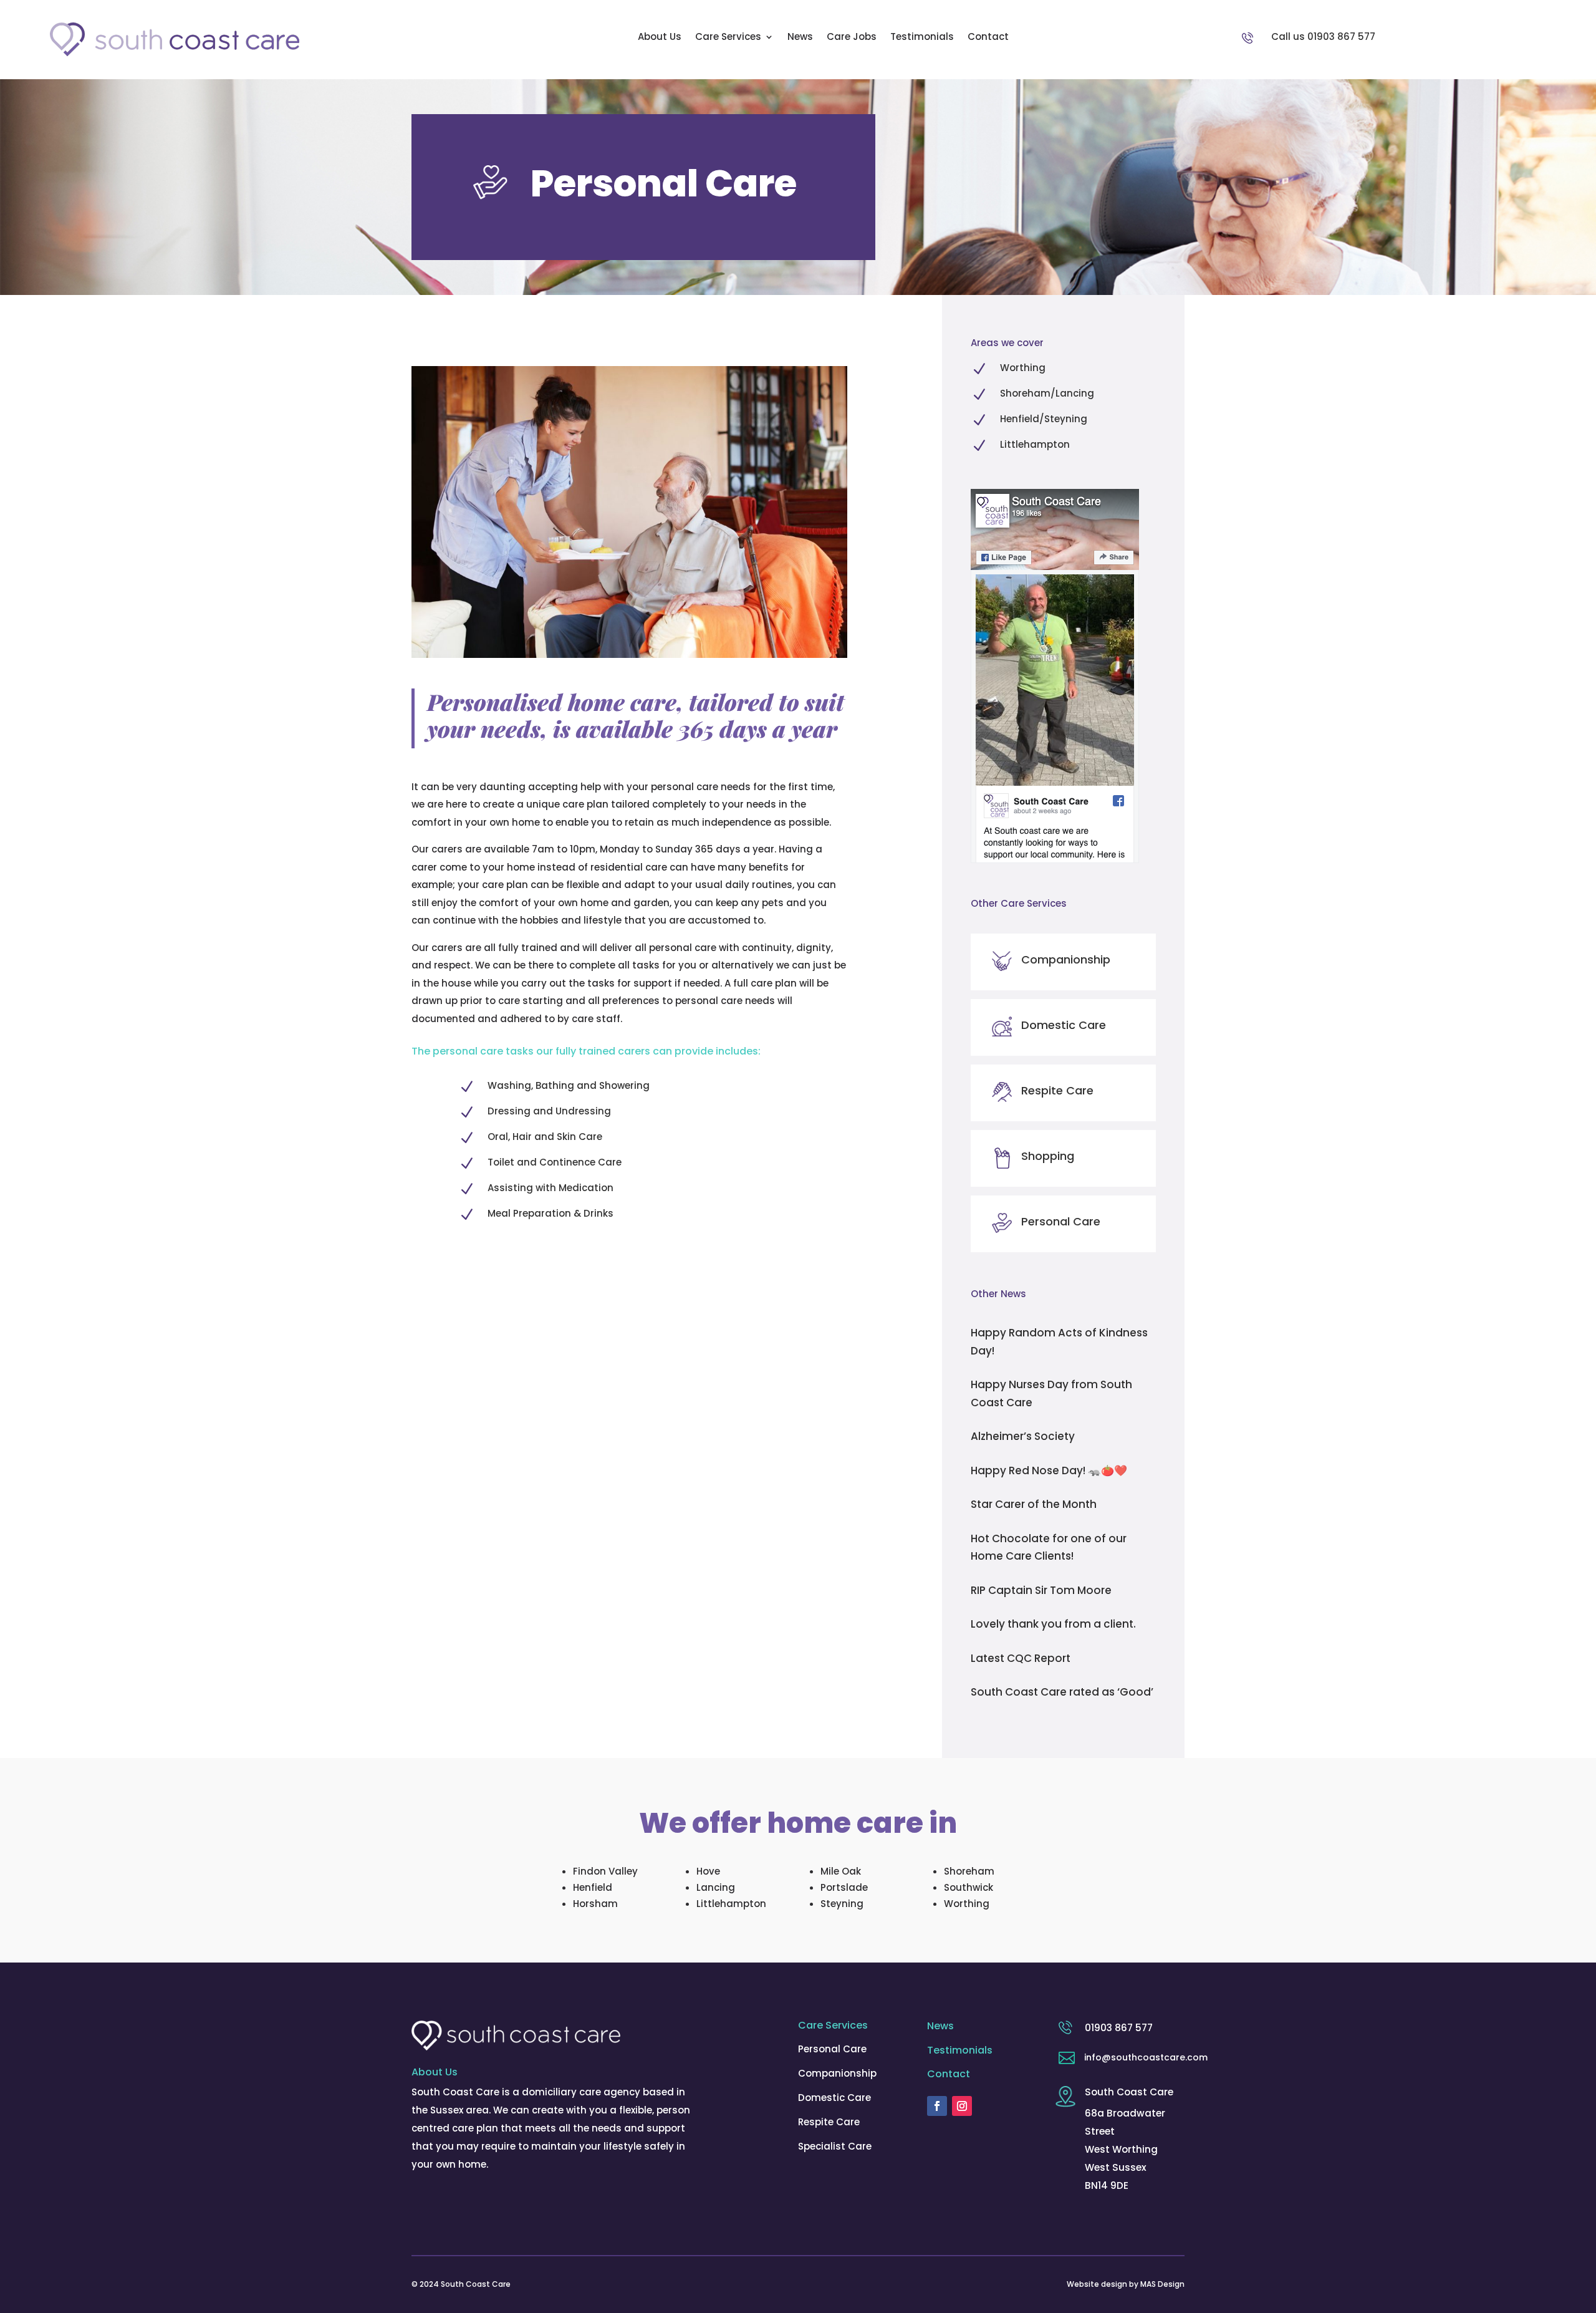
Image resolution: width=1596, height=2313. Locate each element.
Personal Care (832, 2049)
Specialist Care (835, 2146)
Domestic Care (834, 2098)
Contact (988, 38)
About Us (660, 38)
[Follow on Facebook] (937, 2106)
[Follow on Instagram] (962, 2106)
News (800, 38)
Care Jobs (852, 38)
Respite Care (829, 2122)
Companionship (837, 2073)
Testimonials (922, 38)
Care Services (728, 38)
